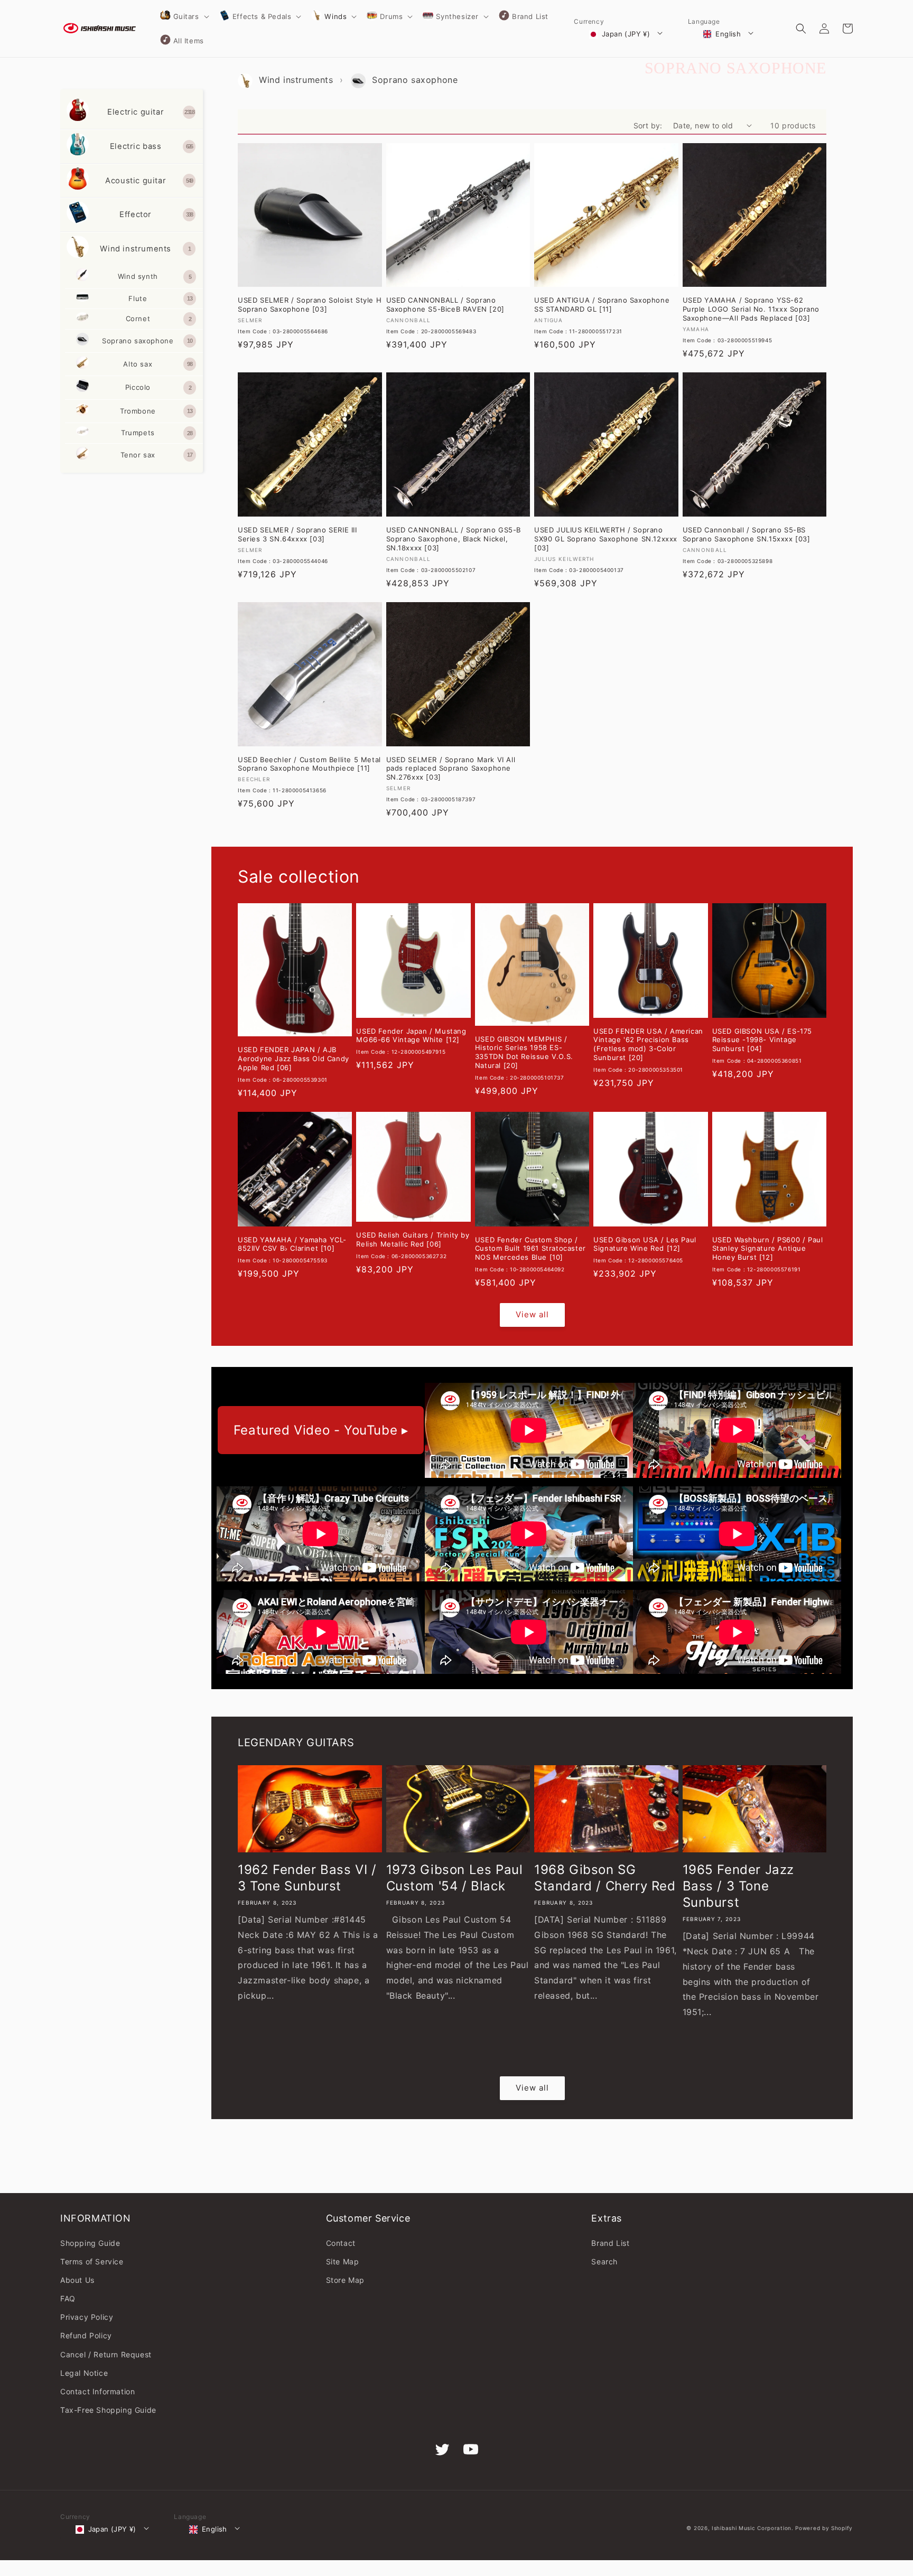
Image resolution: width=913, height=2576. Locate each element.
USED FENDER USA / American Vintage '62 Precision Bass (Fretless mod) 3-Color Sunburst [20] (648, 1045)
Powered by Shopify (824, 2528)
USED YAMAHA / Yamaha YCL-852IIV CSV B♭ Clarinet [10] (292, 1244)
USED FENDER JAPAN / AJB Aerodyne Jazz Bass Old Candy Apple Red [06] (294, 1058)
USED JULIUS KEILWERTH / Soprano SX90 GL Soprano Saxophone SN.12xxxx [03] (606, 539)
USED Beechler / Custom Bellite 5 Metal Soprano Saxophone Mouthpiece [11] (309, 764)
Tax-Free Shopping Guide (108, 2410)
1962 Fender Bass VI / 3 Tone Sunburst (307, 1878)
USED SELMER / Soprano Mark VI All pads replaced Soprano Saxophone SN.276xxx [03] (451, 769)
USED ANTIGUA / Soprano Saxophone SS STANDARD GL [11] (602, 305)
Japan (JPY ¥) (626, 34)
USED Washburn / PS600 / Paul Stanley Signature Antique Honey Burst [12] (768, 1249)
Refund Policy (86, 2335)
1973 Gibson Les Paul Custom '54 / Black (455, 1878)
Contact (341, 2243)
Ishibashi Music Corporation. (753, 2528)
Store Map (345, 2280)
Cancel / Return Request (106, 2354)
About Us (77, 2280)
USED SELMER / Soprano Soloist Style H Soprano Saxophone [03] (310, 305)
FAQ (68, 2298)
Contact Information (97, 2391)
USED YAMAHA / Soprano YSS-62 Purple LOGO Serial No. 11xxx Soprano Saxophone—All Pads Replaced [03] (751, 309)
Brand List (610, 2243)
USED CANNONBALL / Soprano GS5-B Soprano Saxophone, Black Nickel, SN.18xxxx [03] (454, 539)
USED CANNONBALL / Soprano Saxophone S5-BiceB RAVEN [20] (445, 305)
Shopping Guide (90, 2243)
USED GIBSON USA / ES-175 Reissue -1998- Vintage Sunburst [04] (762, 1040)
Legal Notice (84, 2373)
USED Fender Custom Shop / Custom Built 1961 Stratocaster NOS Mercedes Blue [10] (530, 1249)
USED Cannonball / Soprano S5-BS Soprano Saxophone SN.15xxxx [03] (747, 534)
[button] (184, 16)
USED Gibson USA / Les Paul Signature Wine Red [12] (645, 1244)
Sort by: (648, 125)
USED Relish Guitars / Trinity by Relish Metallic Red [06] (413, 1239)
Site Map (343, 2261)
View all (532, 1314)
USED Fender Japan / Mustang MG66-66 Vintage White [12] (411, 1036)
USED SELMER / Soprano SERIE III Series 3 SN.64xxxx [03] (297, 534)
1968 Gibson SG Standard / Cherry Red (605, 1878)
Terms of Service (92, 2261)
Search (604, 2261)
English (728, 34)
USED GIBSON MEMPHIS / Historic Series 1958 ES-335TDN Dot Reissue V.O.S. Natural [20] (524, 1052)
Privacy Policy (87, 2317)
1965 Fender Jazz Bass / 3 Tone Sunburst (739, 1886)
